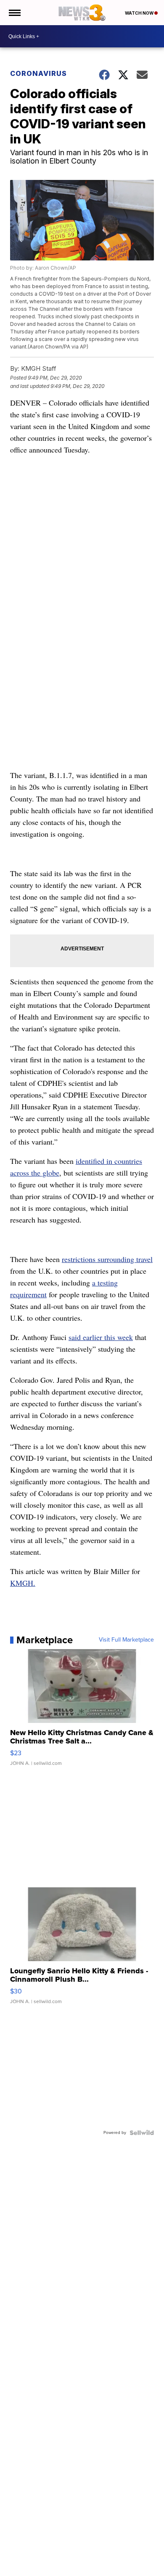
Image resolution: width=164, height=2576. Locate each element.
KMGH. (23, 1583)
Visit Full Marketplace (126, 1640)
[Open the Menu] (14, 13)
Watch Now (140, 13)
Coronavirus (38, 73)
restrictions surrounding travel (107, 1259)
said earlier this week (101, 1337)
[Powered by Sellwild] (142, 2133)
